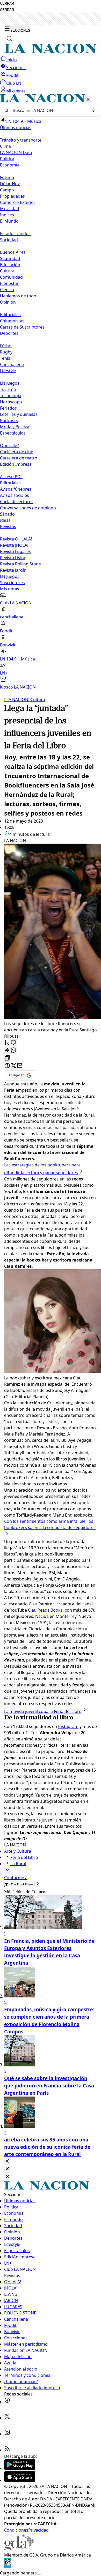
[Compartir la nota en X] (13, 1066)
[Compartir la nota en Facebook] (7, 1066)
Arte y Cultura (18, 1851)
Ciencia (7, 290)
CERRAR (7, 4)
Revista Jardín (13, 570)
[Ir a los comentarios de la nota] (13, 1043)
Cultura (7, 271)
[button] (51, 392)
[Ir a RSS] (7, 2450)
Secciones (16, 68)
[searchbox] (48, 110)
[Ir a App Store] (20, 2480)
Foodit (12, 75)
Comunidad (11, 277)
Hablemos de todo (18, 296)
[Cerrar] (88, 100)
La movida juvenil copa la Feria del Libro (43, 1711)
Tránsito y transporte (21, 140)
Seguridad (10, 258)
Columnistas (12, 321)
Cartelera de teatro (19, 458)
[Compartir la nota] (7, 1050)
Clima (5, 146)
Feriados (8, 408)
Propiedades (12, 196)
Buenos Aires (13, 252)
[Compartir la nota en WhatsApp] (13, 1050)
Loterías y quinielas (19, 414)
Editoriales (10, 315)
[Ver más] (7, 1870)
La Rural (18, 1864)
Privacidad (38, 2530)
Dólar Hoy (10, 184)
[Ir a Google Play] (20, 2468)
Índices (7, 215)
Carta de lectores (17, 502)
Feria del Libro (24, 1857)
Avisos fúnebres (16, 489)
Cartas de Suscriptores (22, 327)
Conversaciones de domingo (28, 508)
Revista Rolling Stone (20, 564)
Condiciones (16, 2530)
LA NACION (16, 699)
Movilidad (10, 209)
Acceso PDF (11, 477)
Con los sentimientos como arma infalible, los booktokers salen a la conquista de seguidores (50, 1524)
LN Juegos (10, 383)
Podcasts (9, 421)
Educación (10, 265)
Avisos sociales (15, 495)
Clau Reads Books (45, 1610)
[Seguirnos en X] (7, 2418)
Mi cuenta (16, 91)
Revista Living (13, 558)
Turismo (8, 389)
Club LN (14, 83)
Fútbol (6, 346)
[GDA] (19, 2549)
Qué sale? (9, 445)
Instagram (68, 1726)
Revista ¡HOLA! (14, 545)
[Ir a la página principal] (51, 52)
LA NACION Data (16, 152)
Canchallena (12, 364)
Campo (7, 190)
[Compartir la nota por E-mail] (20, 1066)
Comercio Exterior (18, 202)
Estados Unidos (15, 233)
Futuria (7, 177)
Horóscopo (11, 402)
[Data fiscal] (8, 2567)
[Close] (7, 2161)
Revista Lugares (15, 551)
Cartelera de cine (17, 452)
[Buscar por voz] (93, 110)
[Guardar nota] (7, 1043)
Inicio (12, 60)
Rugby (6, 352)
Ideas (5, 520)
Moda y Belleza (15, 427)
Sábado (7, 514)
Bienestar (9, 283)
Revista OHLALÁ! (16, 539)
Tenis (5, 358)
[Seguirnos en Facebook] (7, 2402)
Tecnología (11, 396)
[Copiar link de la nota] (7, 1058)
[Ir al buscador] (9, 38)
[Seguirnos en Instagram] (7, 2434)
